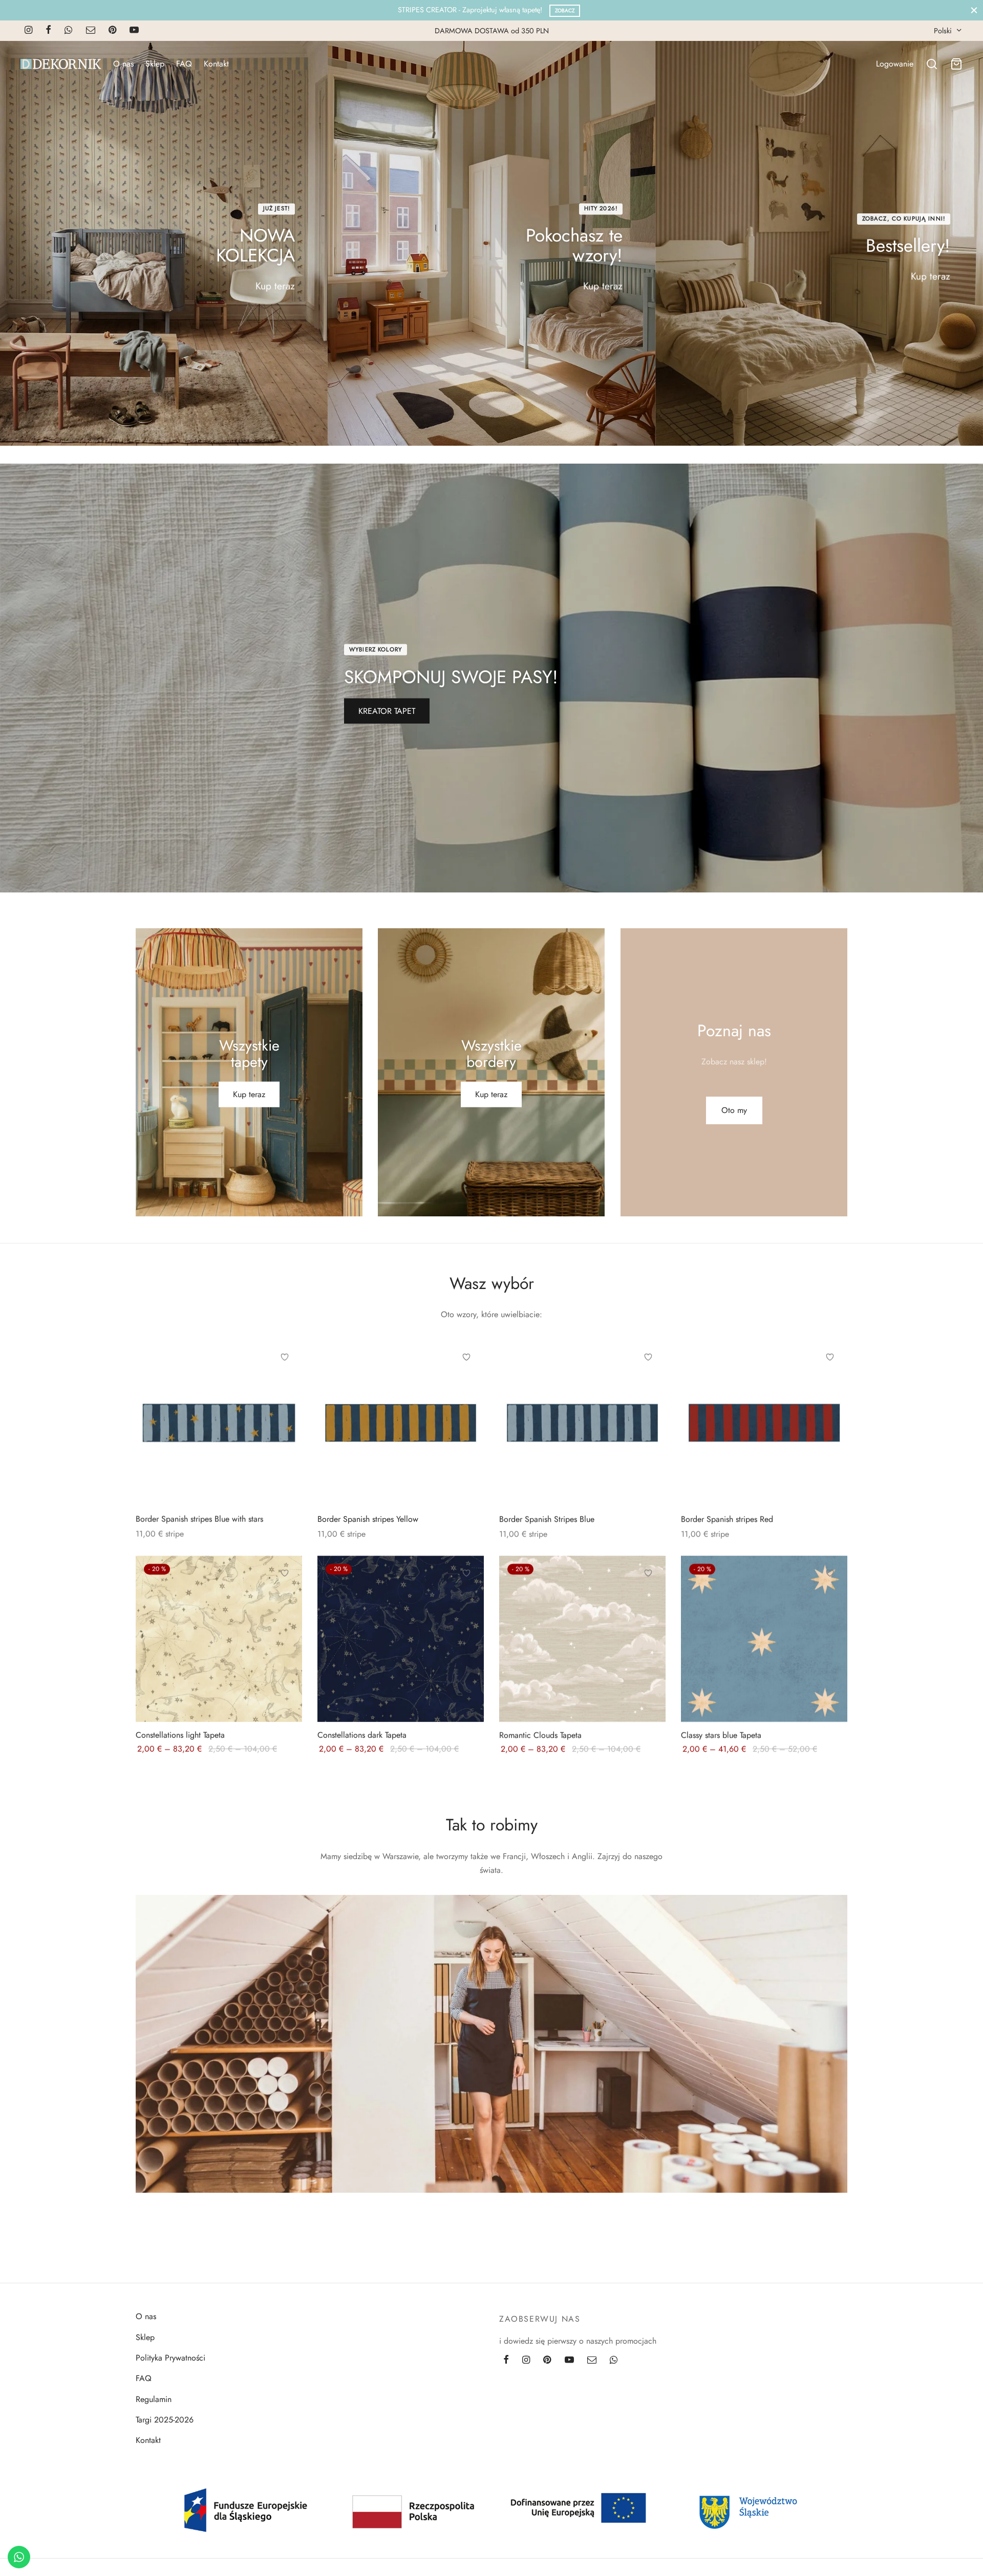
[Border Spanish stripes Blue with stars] (219, 1422)
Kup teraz (275, 286)
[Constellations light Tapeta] (219, 1638)
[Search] (932, 64)
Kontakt (216, 64)
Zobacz (565, 10)
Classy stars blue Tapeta (721, 1734)
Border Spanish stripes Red (727, 1519)
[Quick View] (285, 1404)
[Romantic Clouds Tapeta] (582, 1638)
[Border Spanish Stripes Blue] (582, 1422)
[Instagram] (28, 31)
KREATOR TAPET (387, 711)
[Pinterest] (112, 31)
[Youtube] (134, 31)
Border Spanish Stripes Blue (547, 1519)
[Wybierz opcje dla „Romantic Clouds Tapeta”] (648, 1597)
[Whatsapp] (68, 31)
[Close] (974, 10)
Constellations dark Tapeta (362, 1734)
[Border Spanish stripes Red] (764, 1422)
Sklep (155, 64)
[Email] (91, 31)
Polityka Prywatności (170, 2358)
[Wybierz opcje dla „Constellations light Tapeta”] (285, 1597)
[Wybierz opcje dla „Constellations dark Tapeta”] (466, 1597)
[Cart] (956, 64)
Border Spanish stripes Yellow (368, 1519)
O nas (123, 64)
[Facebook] (48, 31)
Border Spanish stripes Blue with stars (199, 1519)
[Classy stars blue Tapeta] (764, 1638)
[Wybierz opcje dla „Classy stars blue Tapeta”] (830, 1597)
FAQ (184, 64)
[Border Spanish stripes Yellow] (401, 1422)
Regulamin (154, 2399)
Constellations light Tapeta (180, 1734)
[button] (734, 1110)
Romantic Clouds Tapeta (540, 1734)
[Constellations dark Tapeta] (401, 1638)
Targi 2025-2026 (165, 2420)
